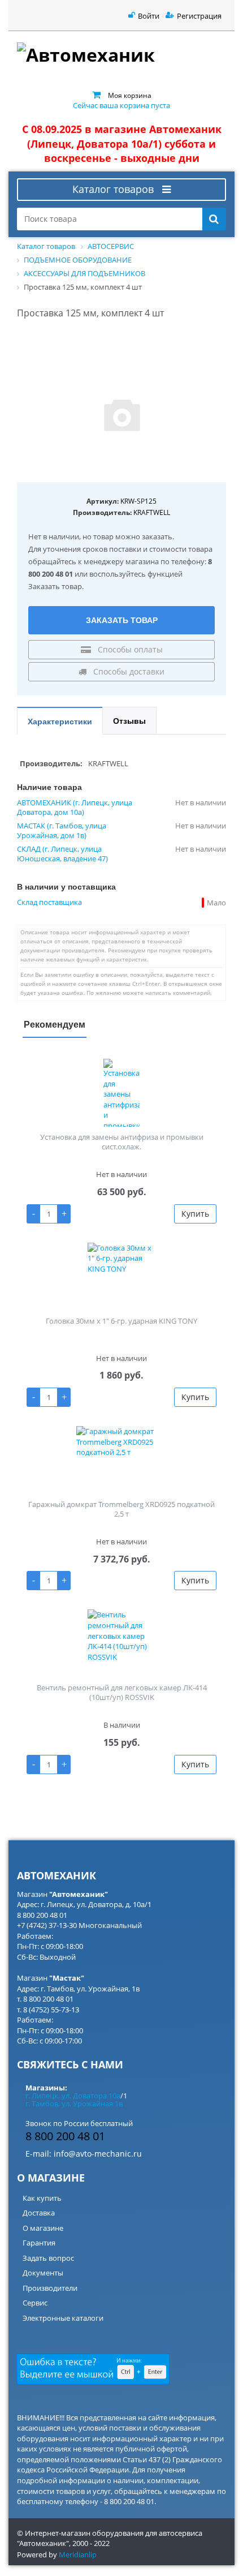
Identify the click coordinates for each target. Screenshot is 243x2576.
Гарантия (39, 2243)
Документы (43, 2273)
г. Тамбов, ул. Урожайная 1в (74, 2103)
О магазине (43, 2228)
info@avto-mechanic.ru (98, 2154)
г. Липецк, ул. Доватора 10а (73, 2096)
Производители (50, 2288)
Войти (149, 16)
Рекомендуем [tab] (55, 1024)
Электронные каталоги (63, 2318)
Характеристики (60, 721)
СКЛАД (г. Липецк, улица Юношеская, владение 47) (62, 854)
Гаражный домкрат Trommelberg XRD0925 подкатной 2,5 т (121, 1509)
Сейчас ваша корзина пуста (121, 105)
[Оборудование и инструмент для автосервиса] (121, 57)
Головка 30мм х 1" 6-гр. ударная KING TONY (121, 1321)
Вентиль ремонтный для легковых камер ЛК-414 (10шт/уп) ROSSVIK (122, 1692)
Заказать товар (122, 620)
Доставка (39, 2213)
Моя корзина (130, 95)
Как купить (42, 2198)
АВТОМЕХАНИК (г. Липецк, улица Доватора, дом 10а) (75, 808)
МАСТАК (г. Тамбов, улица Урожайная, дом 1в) (62, 831)
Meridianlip (78, 2554)
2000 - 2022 (91, 2543)
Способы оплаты (129, 649)
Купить (195, 1214)
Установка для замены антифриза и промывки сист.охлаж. (122, 1142)
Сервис (35, 2303)
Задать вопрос (48, 2258)
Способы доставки (128, 671)
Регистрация (199, 16)
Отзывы (129, 720)
